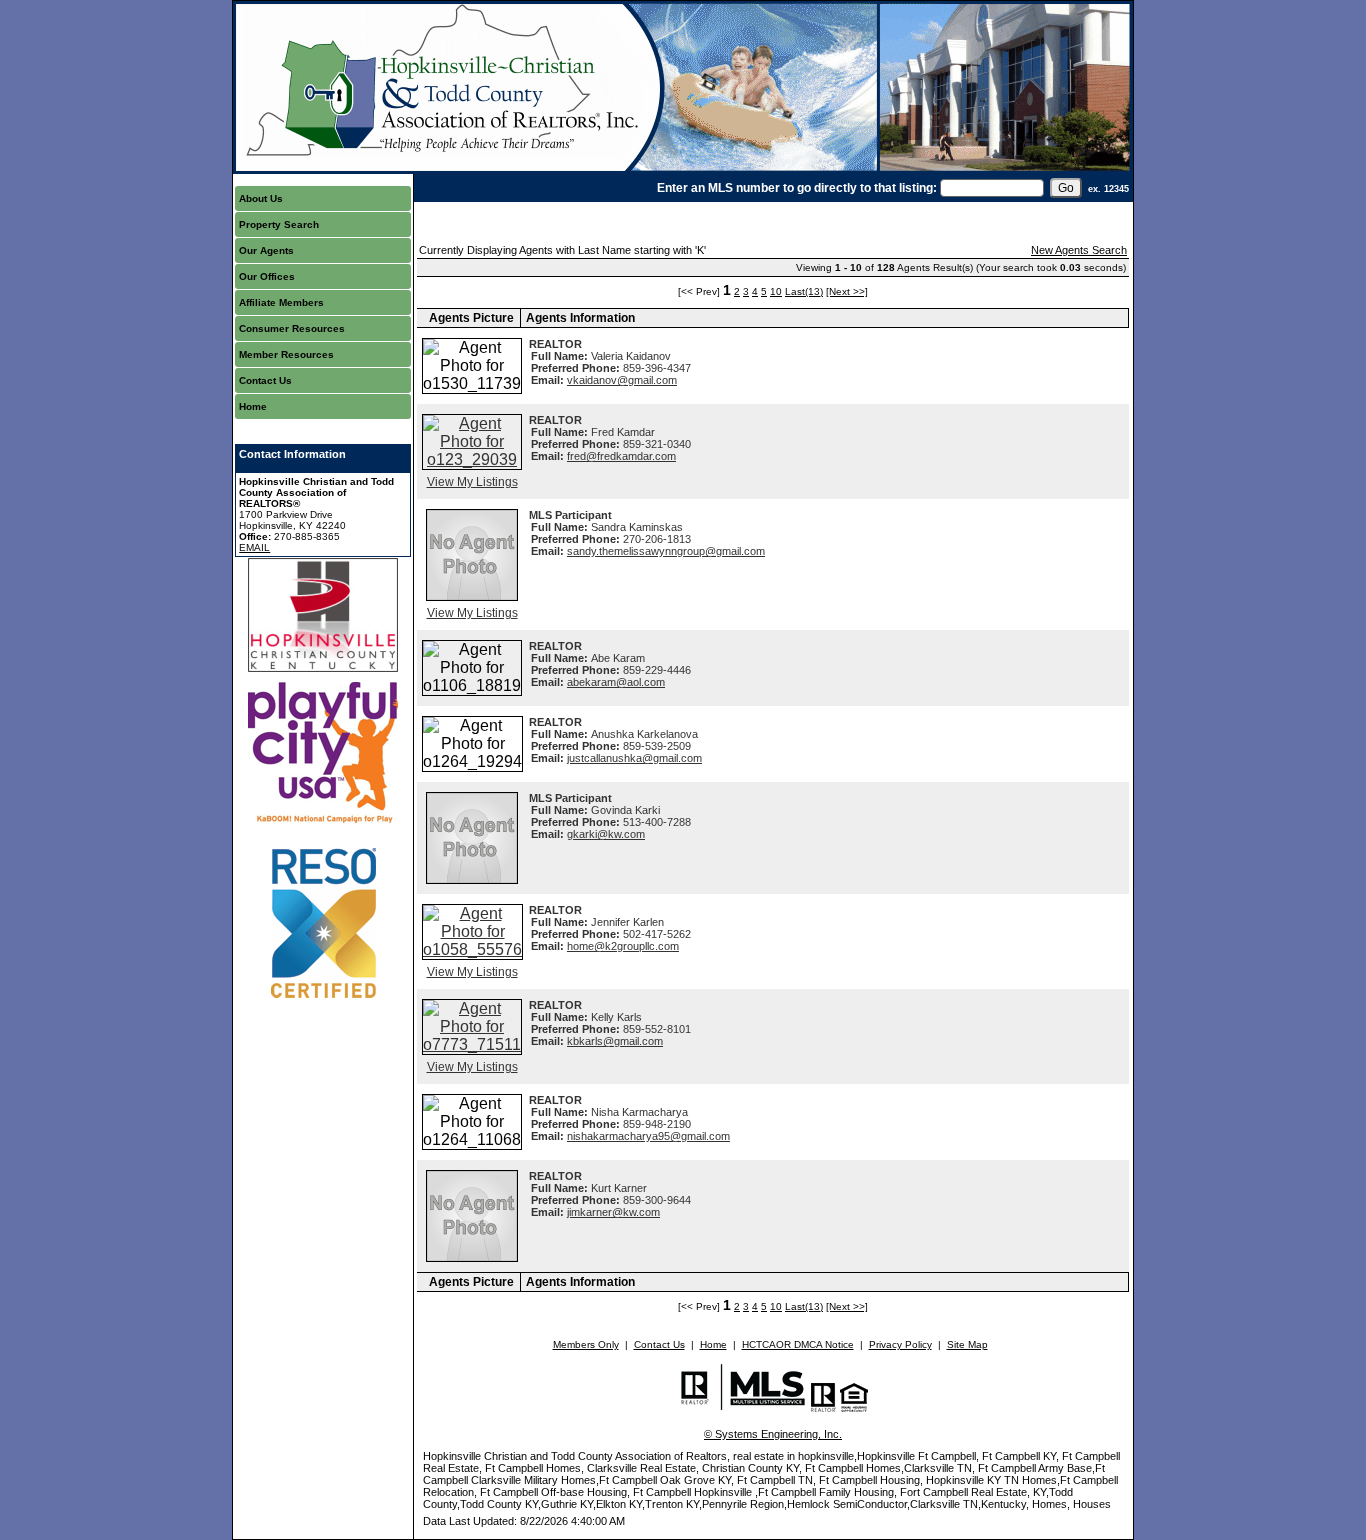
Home (253, 406)
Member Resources (286, 354)
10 (776, 291)
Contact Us (265, 380)
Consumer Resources (292, 328)
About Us (261, 198)
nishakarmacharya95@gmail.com (648, 1136)
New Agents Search (1079, 250)
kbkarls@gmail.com (615, 1041)
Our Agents (266, 250)
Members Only (586, 1344)
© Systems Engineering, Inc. (773, 1434)
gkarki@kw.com (606, 834)
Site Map (967, 1344)
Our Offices (267, 276)
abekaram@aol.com (616, 682)
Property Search (279, 224)
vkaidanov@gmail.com (622, 380)
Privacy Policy (900, 1344)
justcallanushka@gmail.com (634, 758)
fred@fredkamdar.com (621, 456)
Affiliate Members (281, 302)
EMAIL (254, 547)
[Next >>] (847, 291)
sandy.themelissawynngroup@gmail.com (666, 551)
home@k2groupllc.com (623, 946)
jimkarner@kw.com (613, 1212)
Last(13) (804, 291)
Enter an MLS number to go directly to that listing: (797, 188)
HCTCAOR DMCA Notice (798, 1344)
